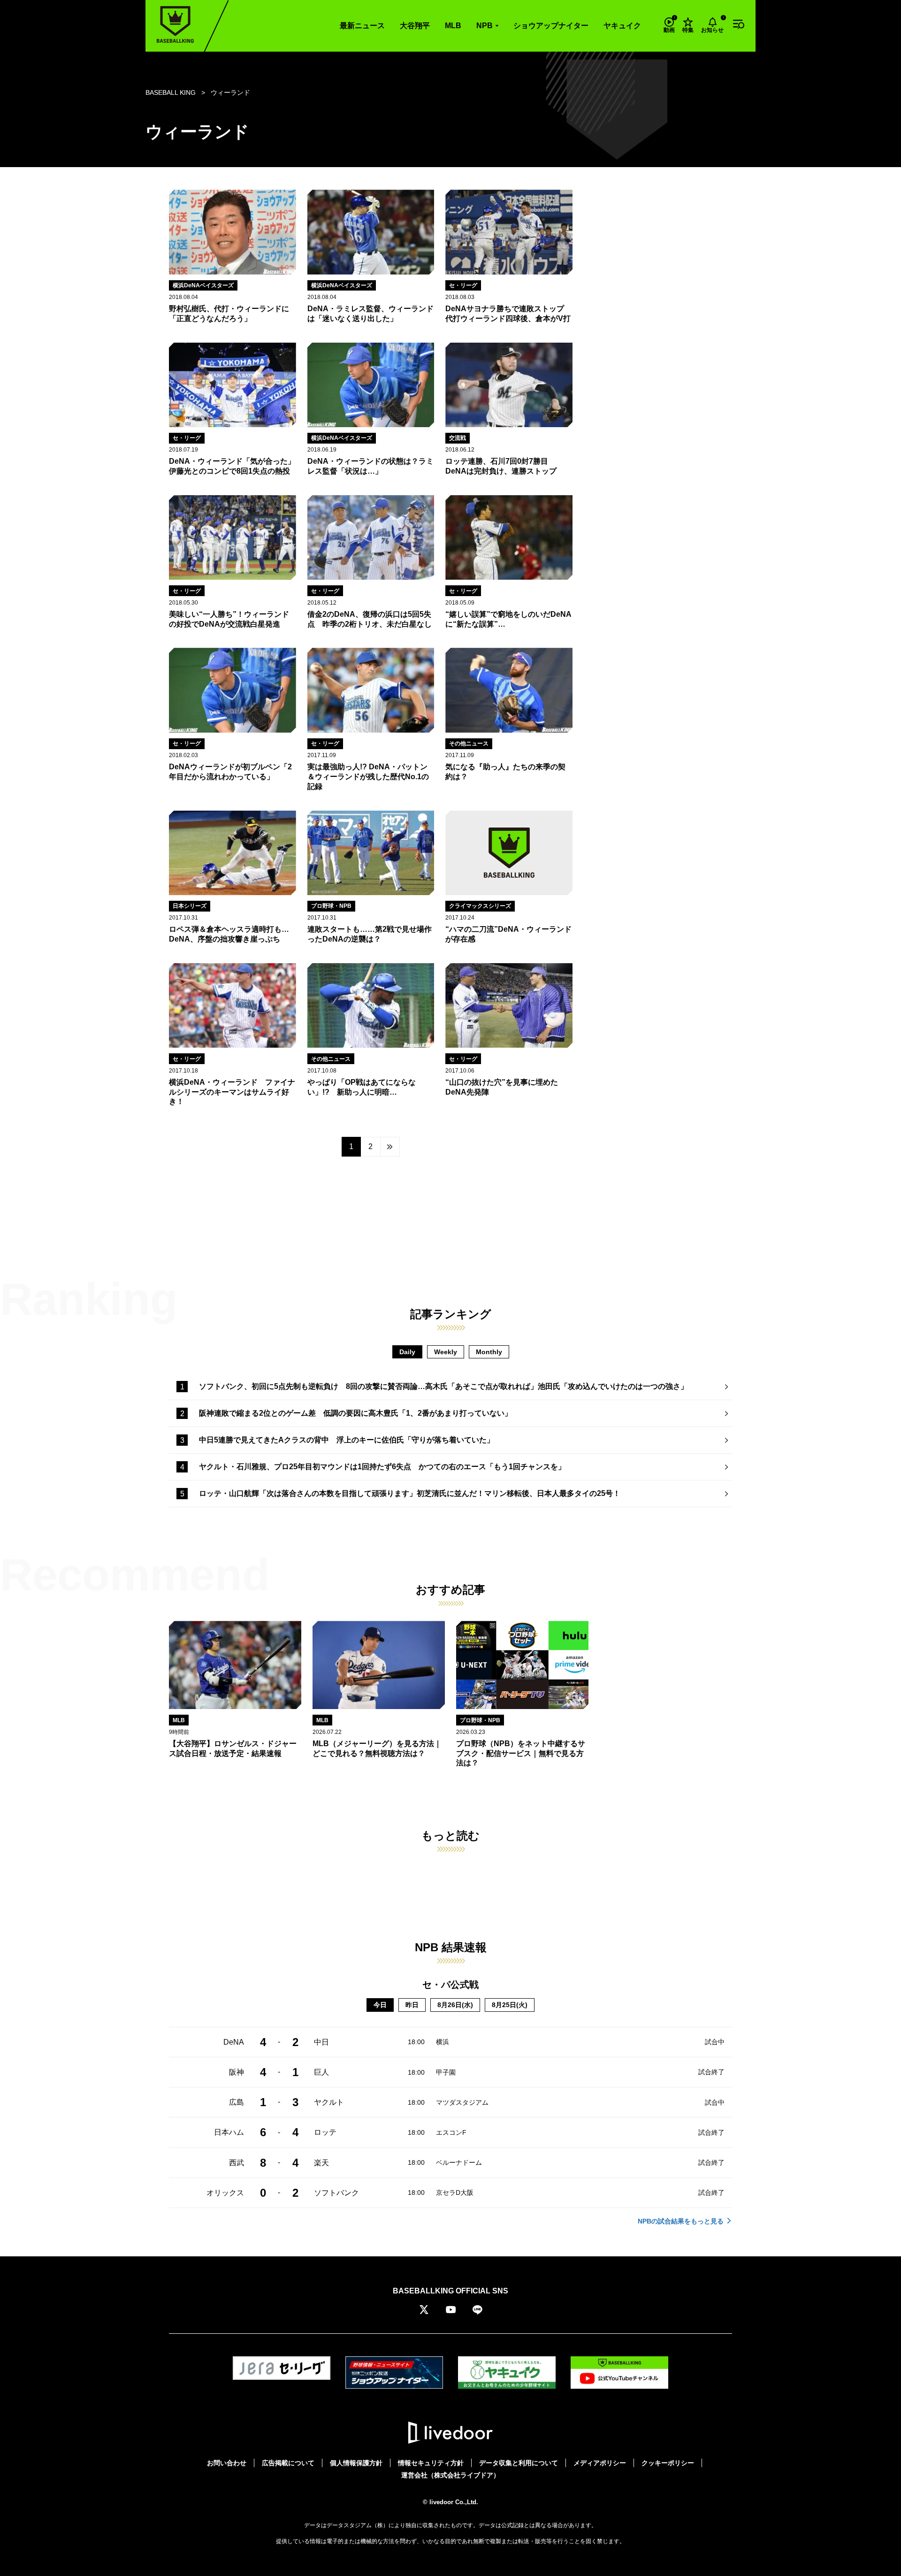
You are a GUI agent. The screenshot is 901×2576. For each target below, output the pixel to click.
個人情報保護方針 (356, 2463)
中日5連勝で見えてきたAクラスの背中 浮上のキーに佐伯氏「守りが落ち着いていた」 (347, 1440)
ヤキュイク (622, 26)
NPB (485, 26)
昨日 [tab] (412, 2005)
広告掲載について (288, 2463)
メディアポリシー (600, 2463)
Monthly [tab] (489, 1352)
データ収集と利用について (519, 2463)
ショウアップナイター (551, 26)
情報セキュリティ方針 (431, 2463)
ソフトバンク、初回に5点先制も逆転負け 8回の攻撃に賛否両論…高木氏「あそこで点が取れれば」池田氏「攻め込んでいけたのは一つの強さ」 (443, 1386)
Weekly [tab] (446, 1352)
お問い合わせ (227, 2463)
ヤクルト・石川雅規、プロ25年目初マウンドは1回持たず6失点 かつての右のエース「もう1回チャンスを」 (382, 1467)
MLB (453, 26)
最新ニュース (362, 26)
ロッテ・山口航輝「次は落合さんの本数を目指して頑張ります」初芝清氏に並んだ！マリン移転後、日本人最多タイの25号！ (410, 1493)
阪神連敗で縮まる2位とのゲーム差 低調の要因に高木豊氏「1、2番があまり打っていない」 (355, 1413)
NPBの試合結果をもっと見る (681, 2221)
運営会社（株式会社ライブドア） (450, 2475)
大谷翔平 (415, 26)
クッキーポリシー (668, 2463)
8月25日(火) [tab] (510, 2005)
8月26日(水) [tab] (455, 2005)
